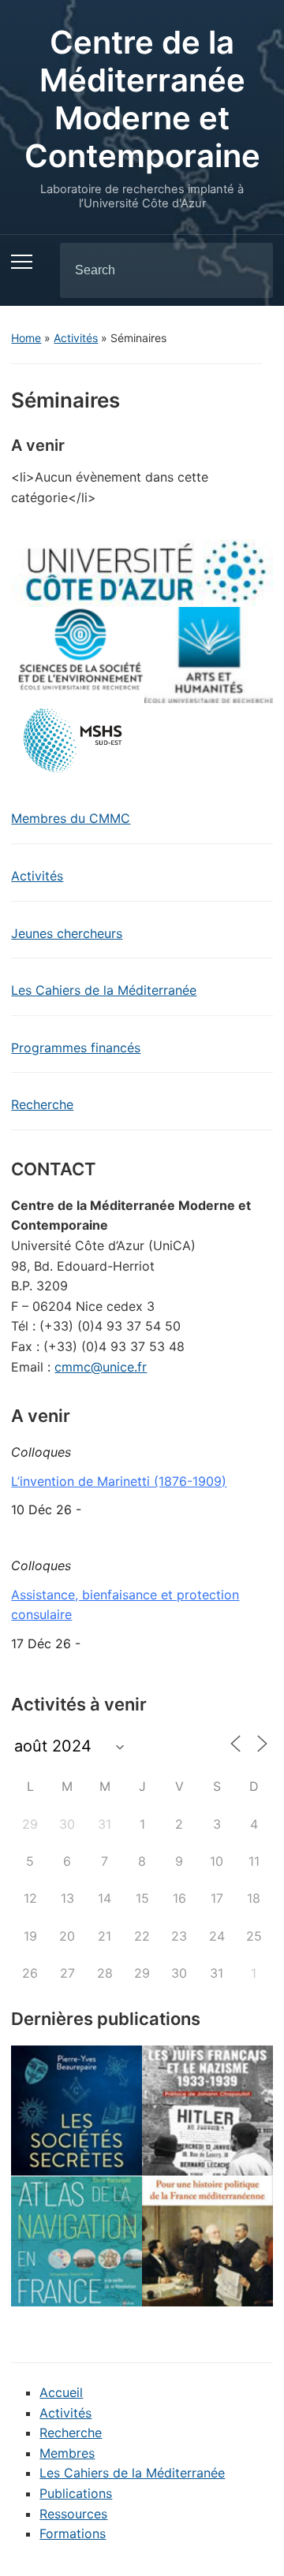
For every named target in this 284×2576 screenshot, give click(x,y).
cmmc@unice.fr (101, 1367)
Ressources (73, 2514)
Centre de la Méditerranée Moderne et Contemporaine (142, 99)
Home (26, 338)
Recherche (42, 1104)
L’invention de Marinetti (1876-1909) (119, 1481)
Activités (76, 338)
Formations (73, 2533)
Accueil (61, 2392)
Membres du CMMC (71, 818)
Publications (76, 2493)
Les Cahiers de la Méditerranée (104, 990)
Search (248, 270)
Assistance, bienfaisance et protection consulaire (125, 1605)
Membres (67, 2453)
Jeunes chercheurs (67, 933)
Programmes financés (76, 1048)
